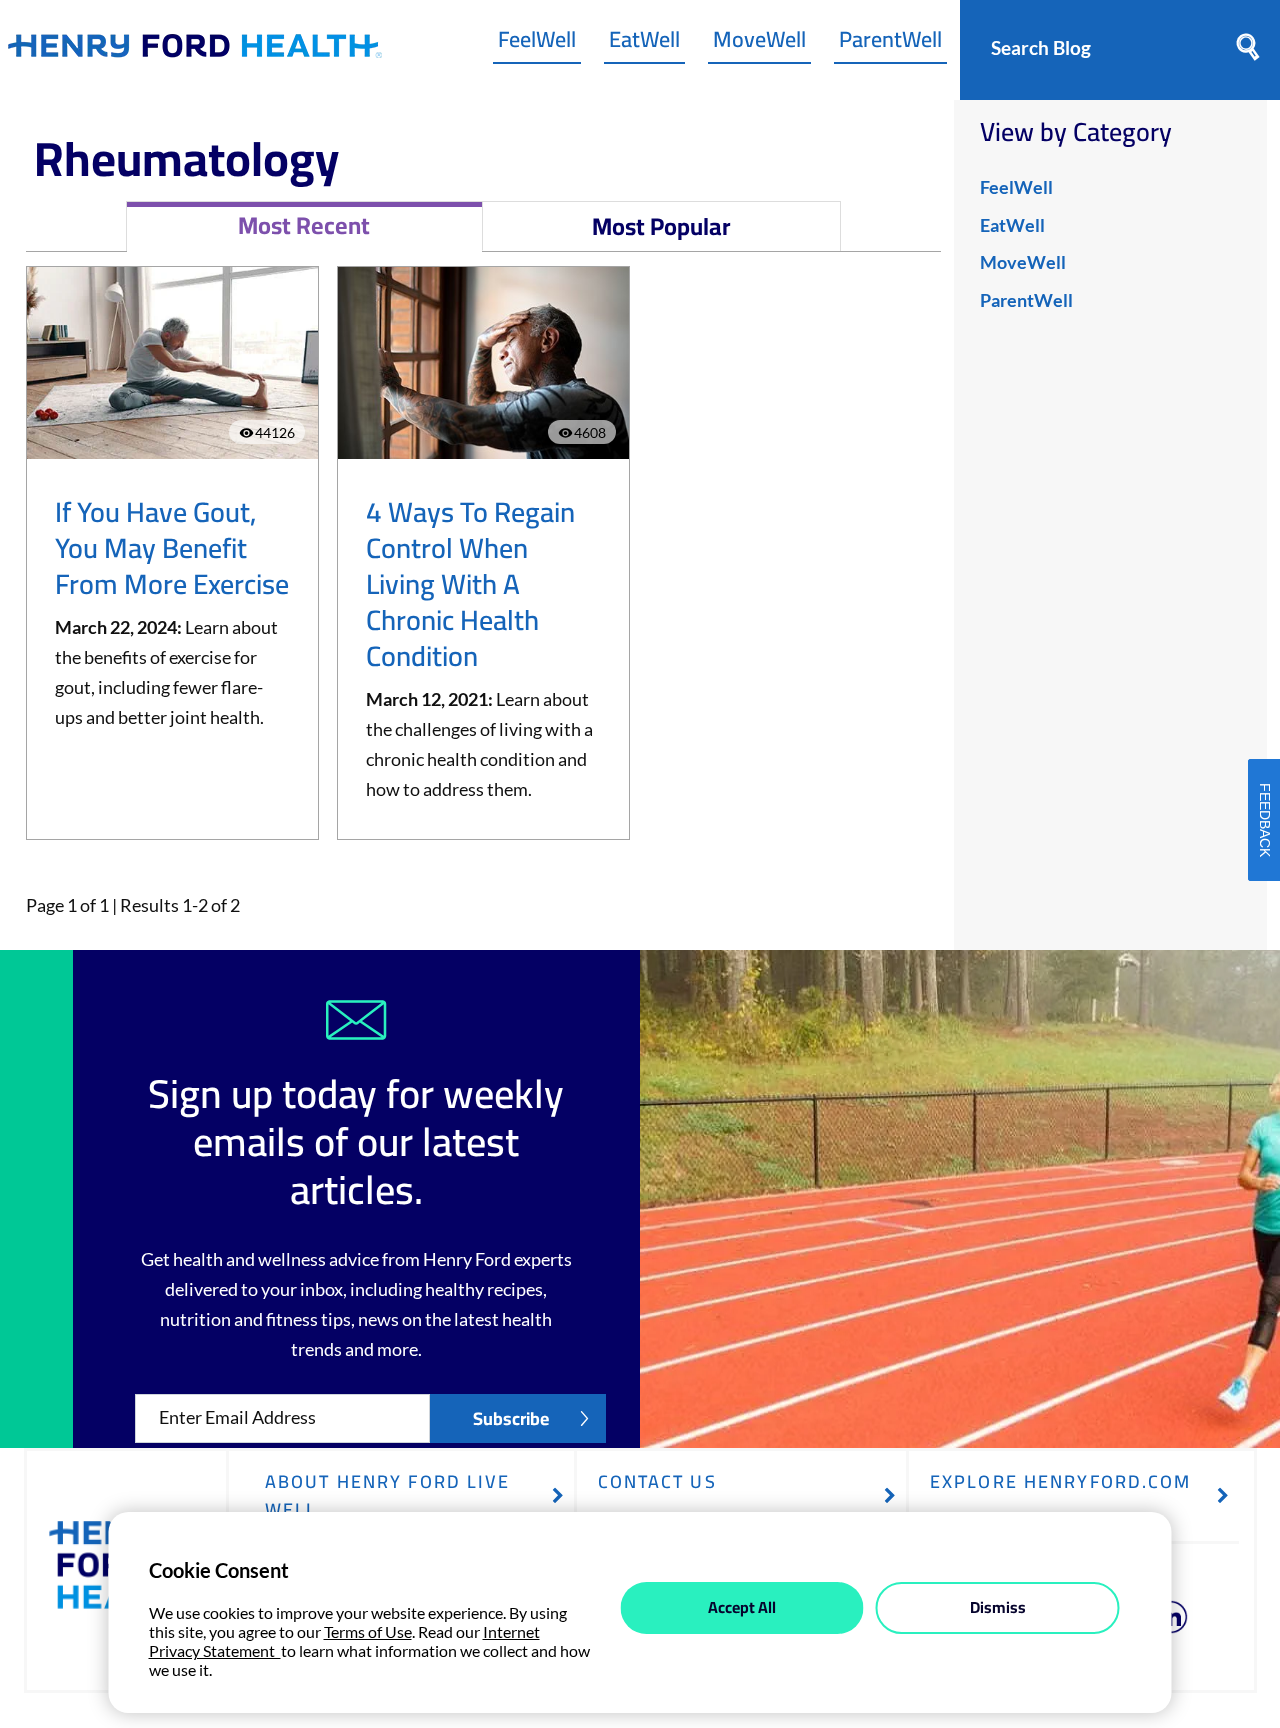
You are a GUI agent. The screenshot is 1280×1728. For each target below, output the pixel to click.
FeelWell (537, 44)
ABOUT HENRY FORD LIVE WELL (388, 1495)
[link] (195, 50)
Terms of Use (368, 1631)
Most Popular (661, 226)
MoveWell (759, 44)
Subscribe (511, 1418)
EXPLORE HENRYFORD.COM (1061, 1481)
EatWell (644, 44)
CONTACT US (657, 1481)
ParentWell (890, 44)
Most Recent (304, 225)
